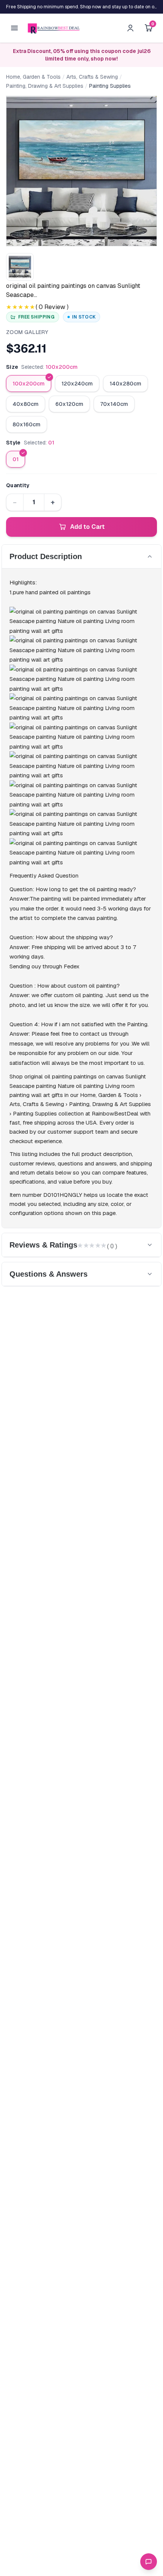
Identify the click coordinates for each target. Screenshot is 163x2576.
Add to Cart (87, 527)
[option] (29, 384)
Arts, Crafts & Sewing (92, 77)
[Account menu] (130, 28)
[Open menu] (14, 28)
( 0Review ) (52, 307)
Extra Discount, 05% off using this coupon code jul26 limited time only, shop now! (82, 55)
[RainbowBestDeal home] (54, 28)
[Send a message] (149, 2562)
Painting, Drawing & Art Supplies (45, 86)
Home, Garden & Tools (33, 77)
